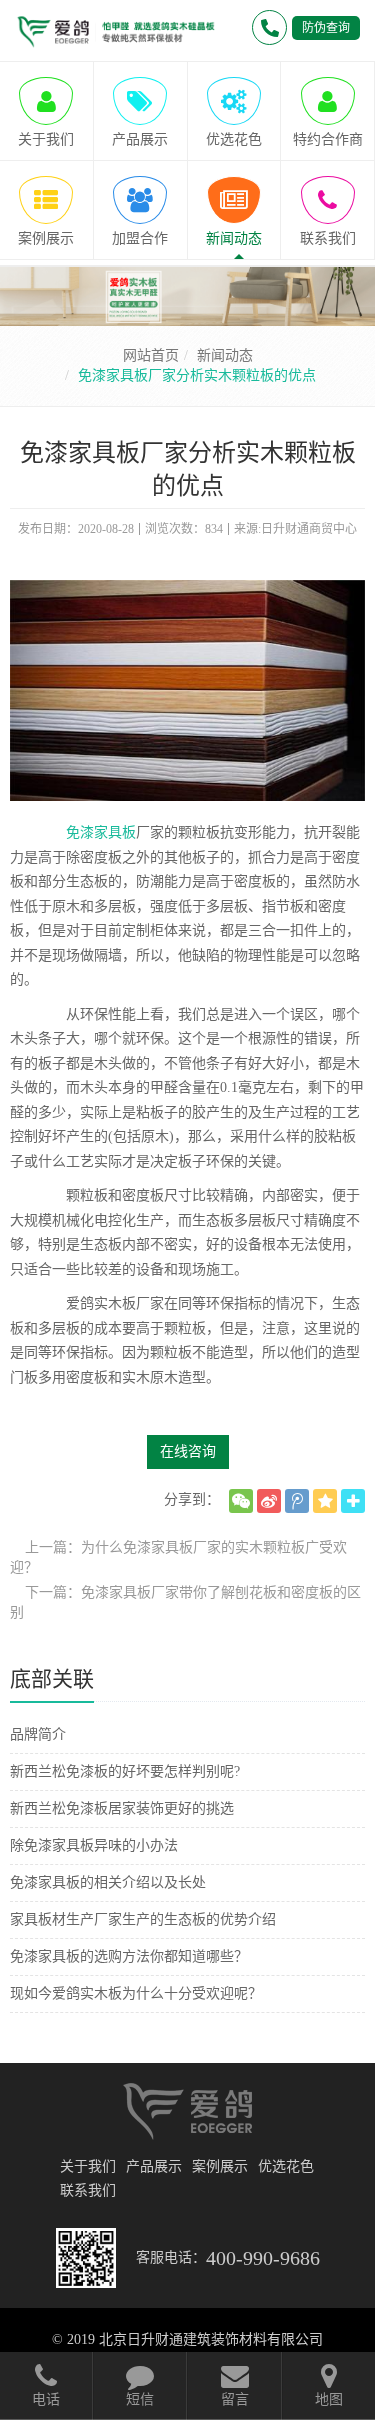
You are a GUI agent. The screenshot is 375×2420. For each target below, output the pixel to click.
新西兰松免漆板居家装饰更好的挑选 (122, 1808)
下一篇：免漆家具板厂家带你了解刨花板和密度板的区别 (185, 1602)
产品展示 (154, 2166)
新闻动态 (225, 355)
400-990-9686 (263, 2258)
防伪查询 (326, 28)
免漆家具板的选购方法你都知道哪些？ (129, 1956)
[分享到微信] (241, 1501)
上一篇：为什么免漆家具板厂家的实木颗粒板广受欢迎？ (178, 1557)
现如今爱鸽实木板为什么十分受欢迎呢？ (136, 1993)
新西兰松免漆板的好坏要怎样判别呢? (125, 1771)
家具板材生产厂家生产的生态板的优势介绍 (143, 1919)
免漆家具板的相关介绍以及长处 (108, 1882)
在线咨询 (188, 1451)
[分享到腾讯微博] (297, 1501)
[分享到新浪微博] (269, 1501)
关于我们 (88, 2166)
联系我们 (88, 2190)
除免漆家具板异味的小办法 (94, 1845)
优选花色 (286, 2166)
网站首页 (151, 355)
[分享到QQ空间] (325, 1501)
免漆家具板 (101, 832)
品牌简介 (38, 1734)
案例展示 (220, 2166)
